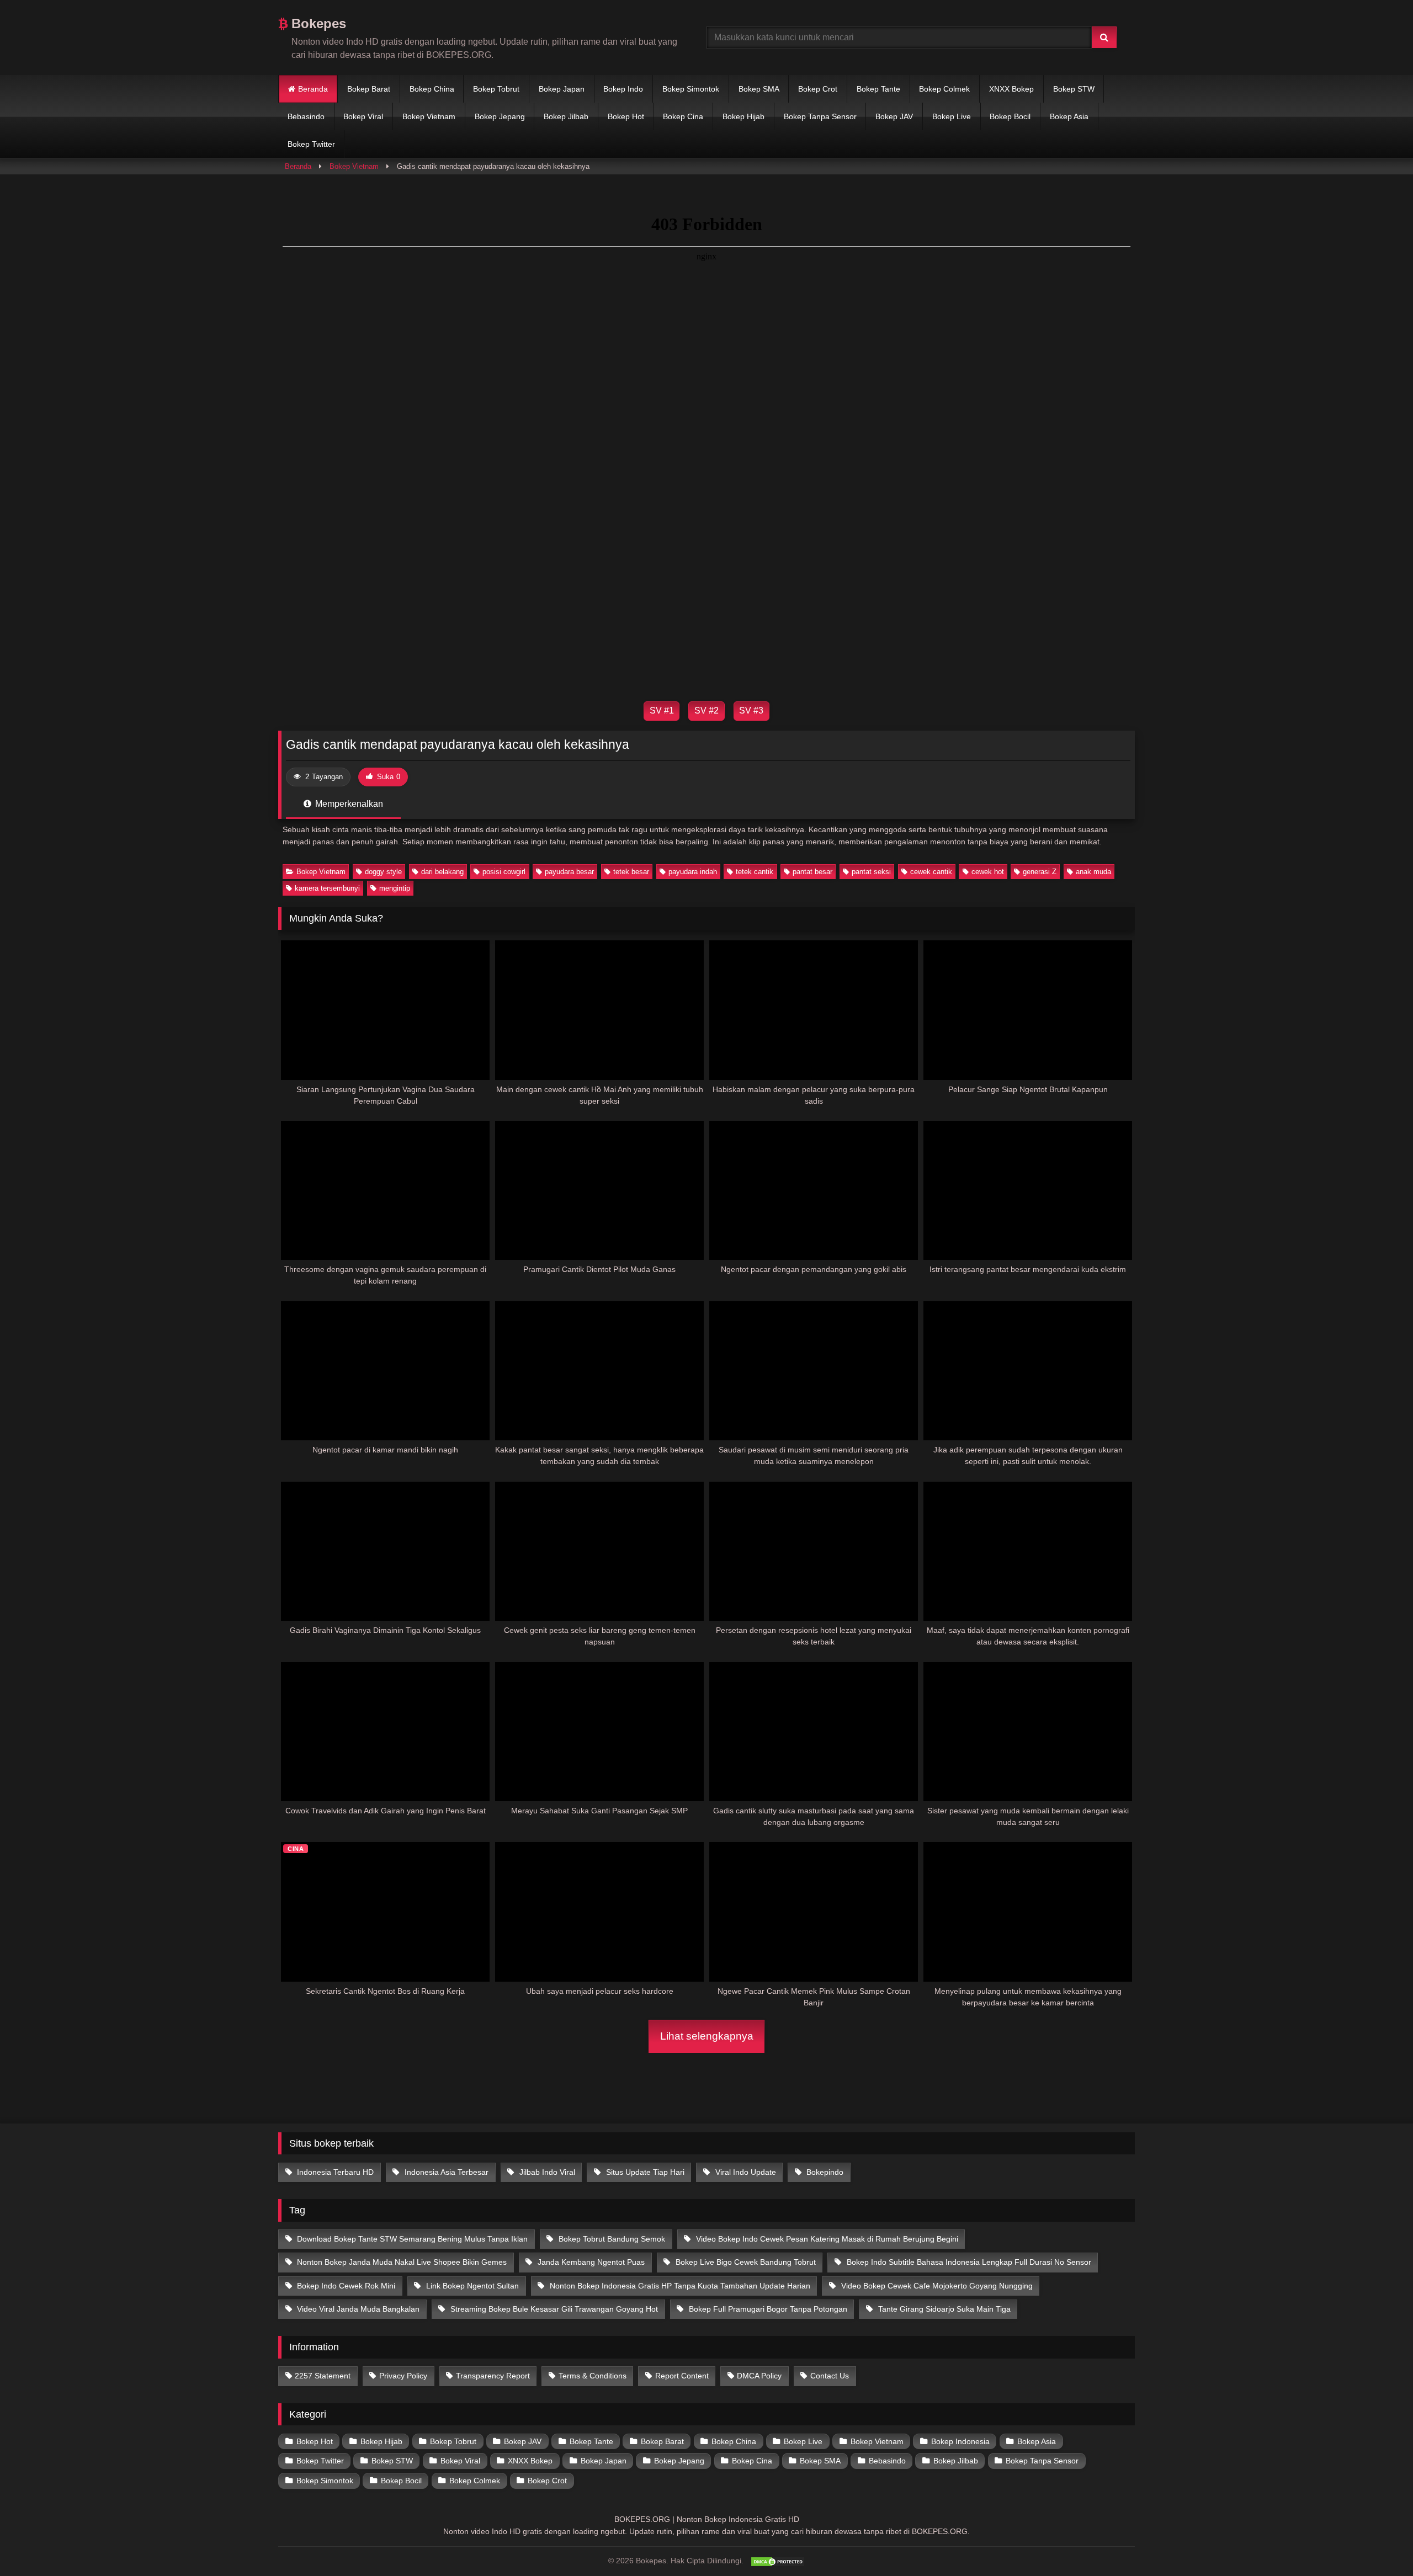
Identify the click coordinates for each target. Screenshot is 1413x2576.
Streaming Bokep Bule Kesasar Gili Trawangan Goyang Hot (553, 2309)
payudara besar (569, 872)
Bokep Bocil (1010, 116)
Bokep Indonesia (960, 2441)
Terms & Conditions (593, 2376)
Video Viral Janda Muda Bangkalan (357, 2309)
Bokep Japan (562, 89)
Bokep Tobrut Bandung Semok (611, 2239)
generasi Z (1040, 872)
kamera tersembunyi (327, 888)
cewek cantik (931, 872)
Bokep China (432, 89)
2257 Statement (323, 2376)
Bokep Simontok (691, 89)
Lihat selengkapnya (707, 2036)
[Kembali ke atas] (1379, 2543)
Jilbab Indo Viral (546, 2172)
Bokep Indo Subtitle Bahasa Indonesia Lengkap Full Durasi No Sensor (968, 2262)
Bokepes (317, 23)
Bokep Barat (369, 89)
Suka (389, 777)
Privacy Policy (403, 2376)
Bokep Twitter (311, 144)
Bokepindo (824, 2172)
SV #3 (751, 710)
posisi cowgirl (504, 872)
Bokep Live (952, 116)
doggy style (383, 872)
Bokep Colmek (944, 89)
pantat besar (812, 872)
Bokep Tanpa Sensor (820, 116)
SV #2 (706, 710)
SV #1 (662, 710)
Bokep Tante (878, 89)
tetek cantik (755, 872)
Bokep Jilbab (566, 116)
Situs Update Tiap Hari (644, 2172)
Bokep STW (1074, 89)
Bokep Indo (623, 89)
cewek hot (988, 872)
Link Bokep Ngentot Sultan (471, 2286)
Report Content (682, 2376)
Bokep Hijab (743, 116)
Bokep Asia (1069, 116)
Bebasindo (306, 116)
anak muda (1093, 872)
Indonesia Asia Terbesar (445, 2172)
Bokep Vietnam (429, 116)
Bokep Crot (818, 89)
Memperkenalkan (348, 804)
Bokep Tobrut (496, 89)
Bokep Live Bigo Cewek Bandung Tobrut (745, 2262)
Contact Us (830, 2376)
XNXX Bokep (1011, 89)
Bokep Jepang (500, 116)
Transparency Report (493, 2376)
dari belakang (442, 872)
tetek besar (631, 872)
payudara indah (693, 872)
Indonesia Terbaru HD (334, 2172)
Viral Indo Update (745, 2172)
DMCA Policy (759, 2376)
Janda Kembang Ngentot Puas (590, 2262)
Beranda (313, 89)
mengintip (395, 888)
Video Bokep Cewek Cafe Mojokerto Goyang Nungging (936, 2286)
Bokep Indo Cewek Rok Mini (345, 2286)
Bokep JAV (894, 116)
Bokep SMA (759, 89)
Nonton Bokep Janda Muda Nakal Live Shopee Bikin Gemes (401, 2262)
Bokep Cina (683, 116)
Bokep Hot (626, 116)
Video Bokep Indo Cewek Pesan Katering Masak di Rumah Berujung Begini (826, 2239)
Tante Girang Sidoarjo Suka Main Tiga (943, 2309)
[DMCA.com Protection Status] (778, 2562)
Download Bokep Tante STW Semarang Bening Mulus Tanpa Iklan (411, 2239)
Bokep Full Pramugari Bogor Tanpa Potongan (767, 2309)
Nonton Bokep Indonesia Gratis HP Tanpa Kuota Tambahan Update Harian (679, 2286)
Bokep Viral (363, 116)
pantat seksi (871, 872)
